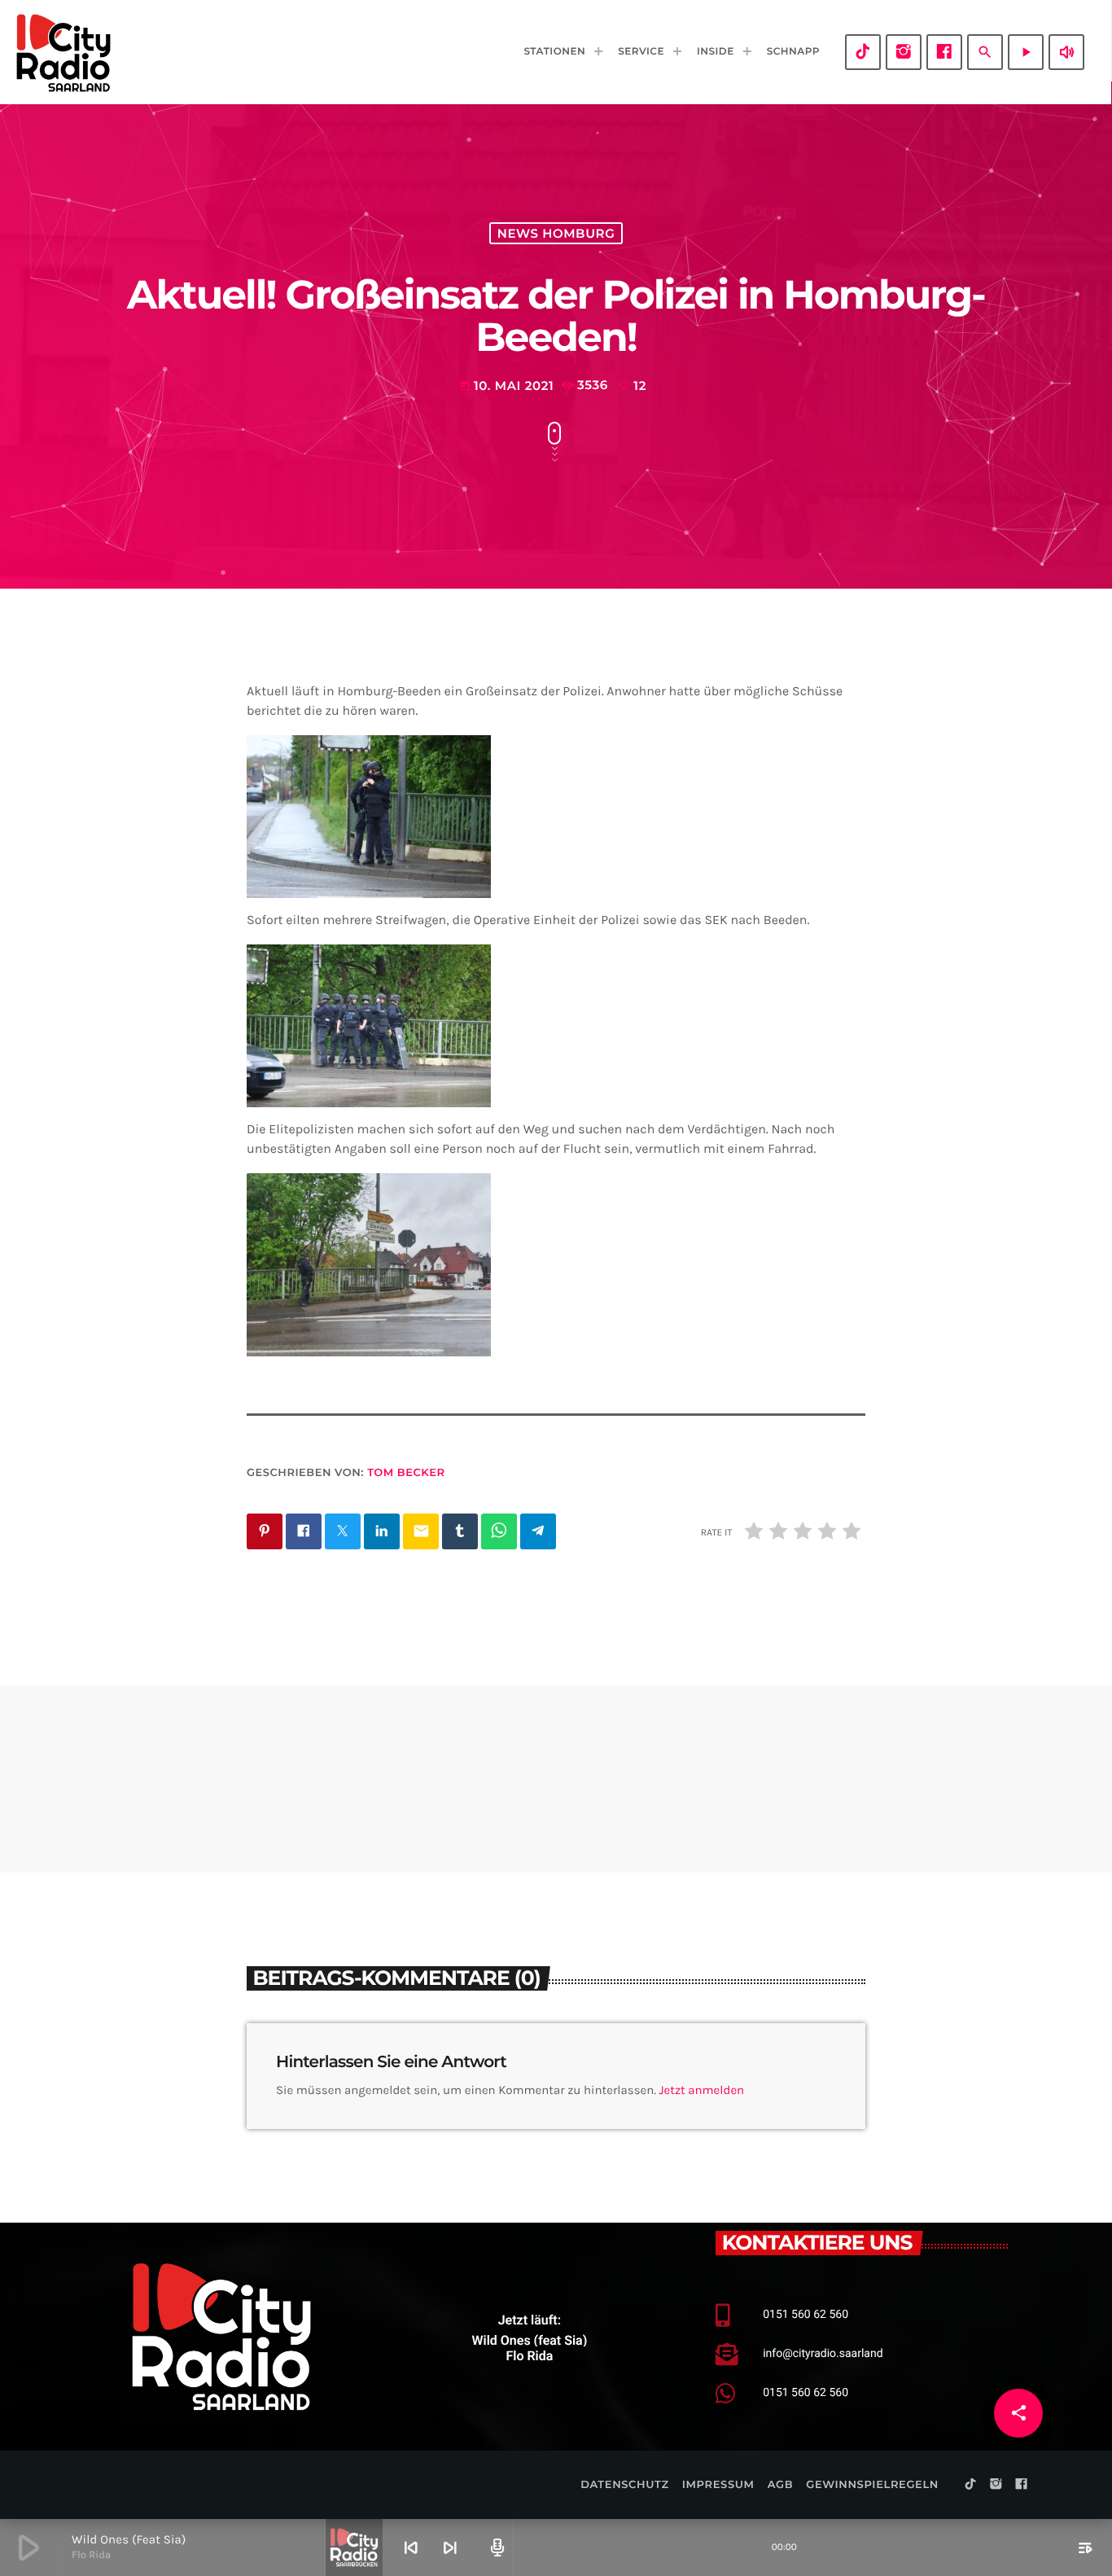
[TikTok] (863, 52)
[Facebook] (944, 52)
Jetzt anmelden (702, 2090)
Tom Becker (406, 1473)
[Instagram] (904, 52)
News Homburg (556, 233)
